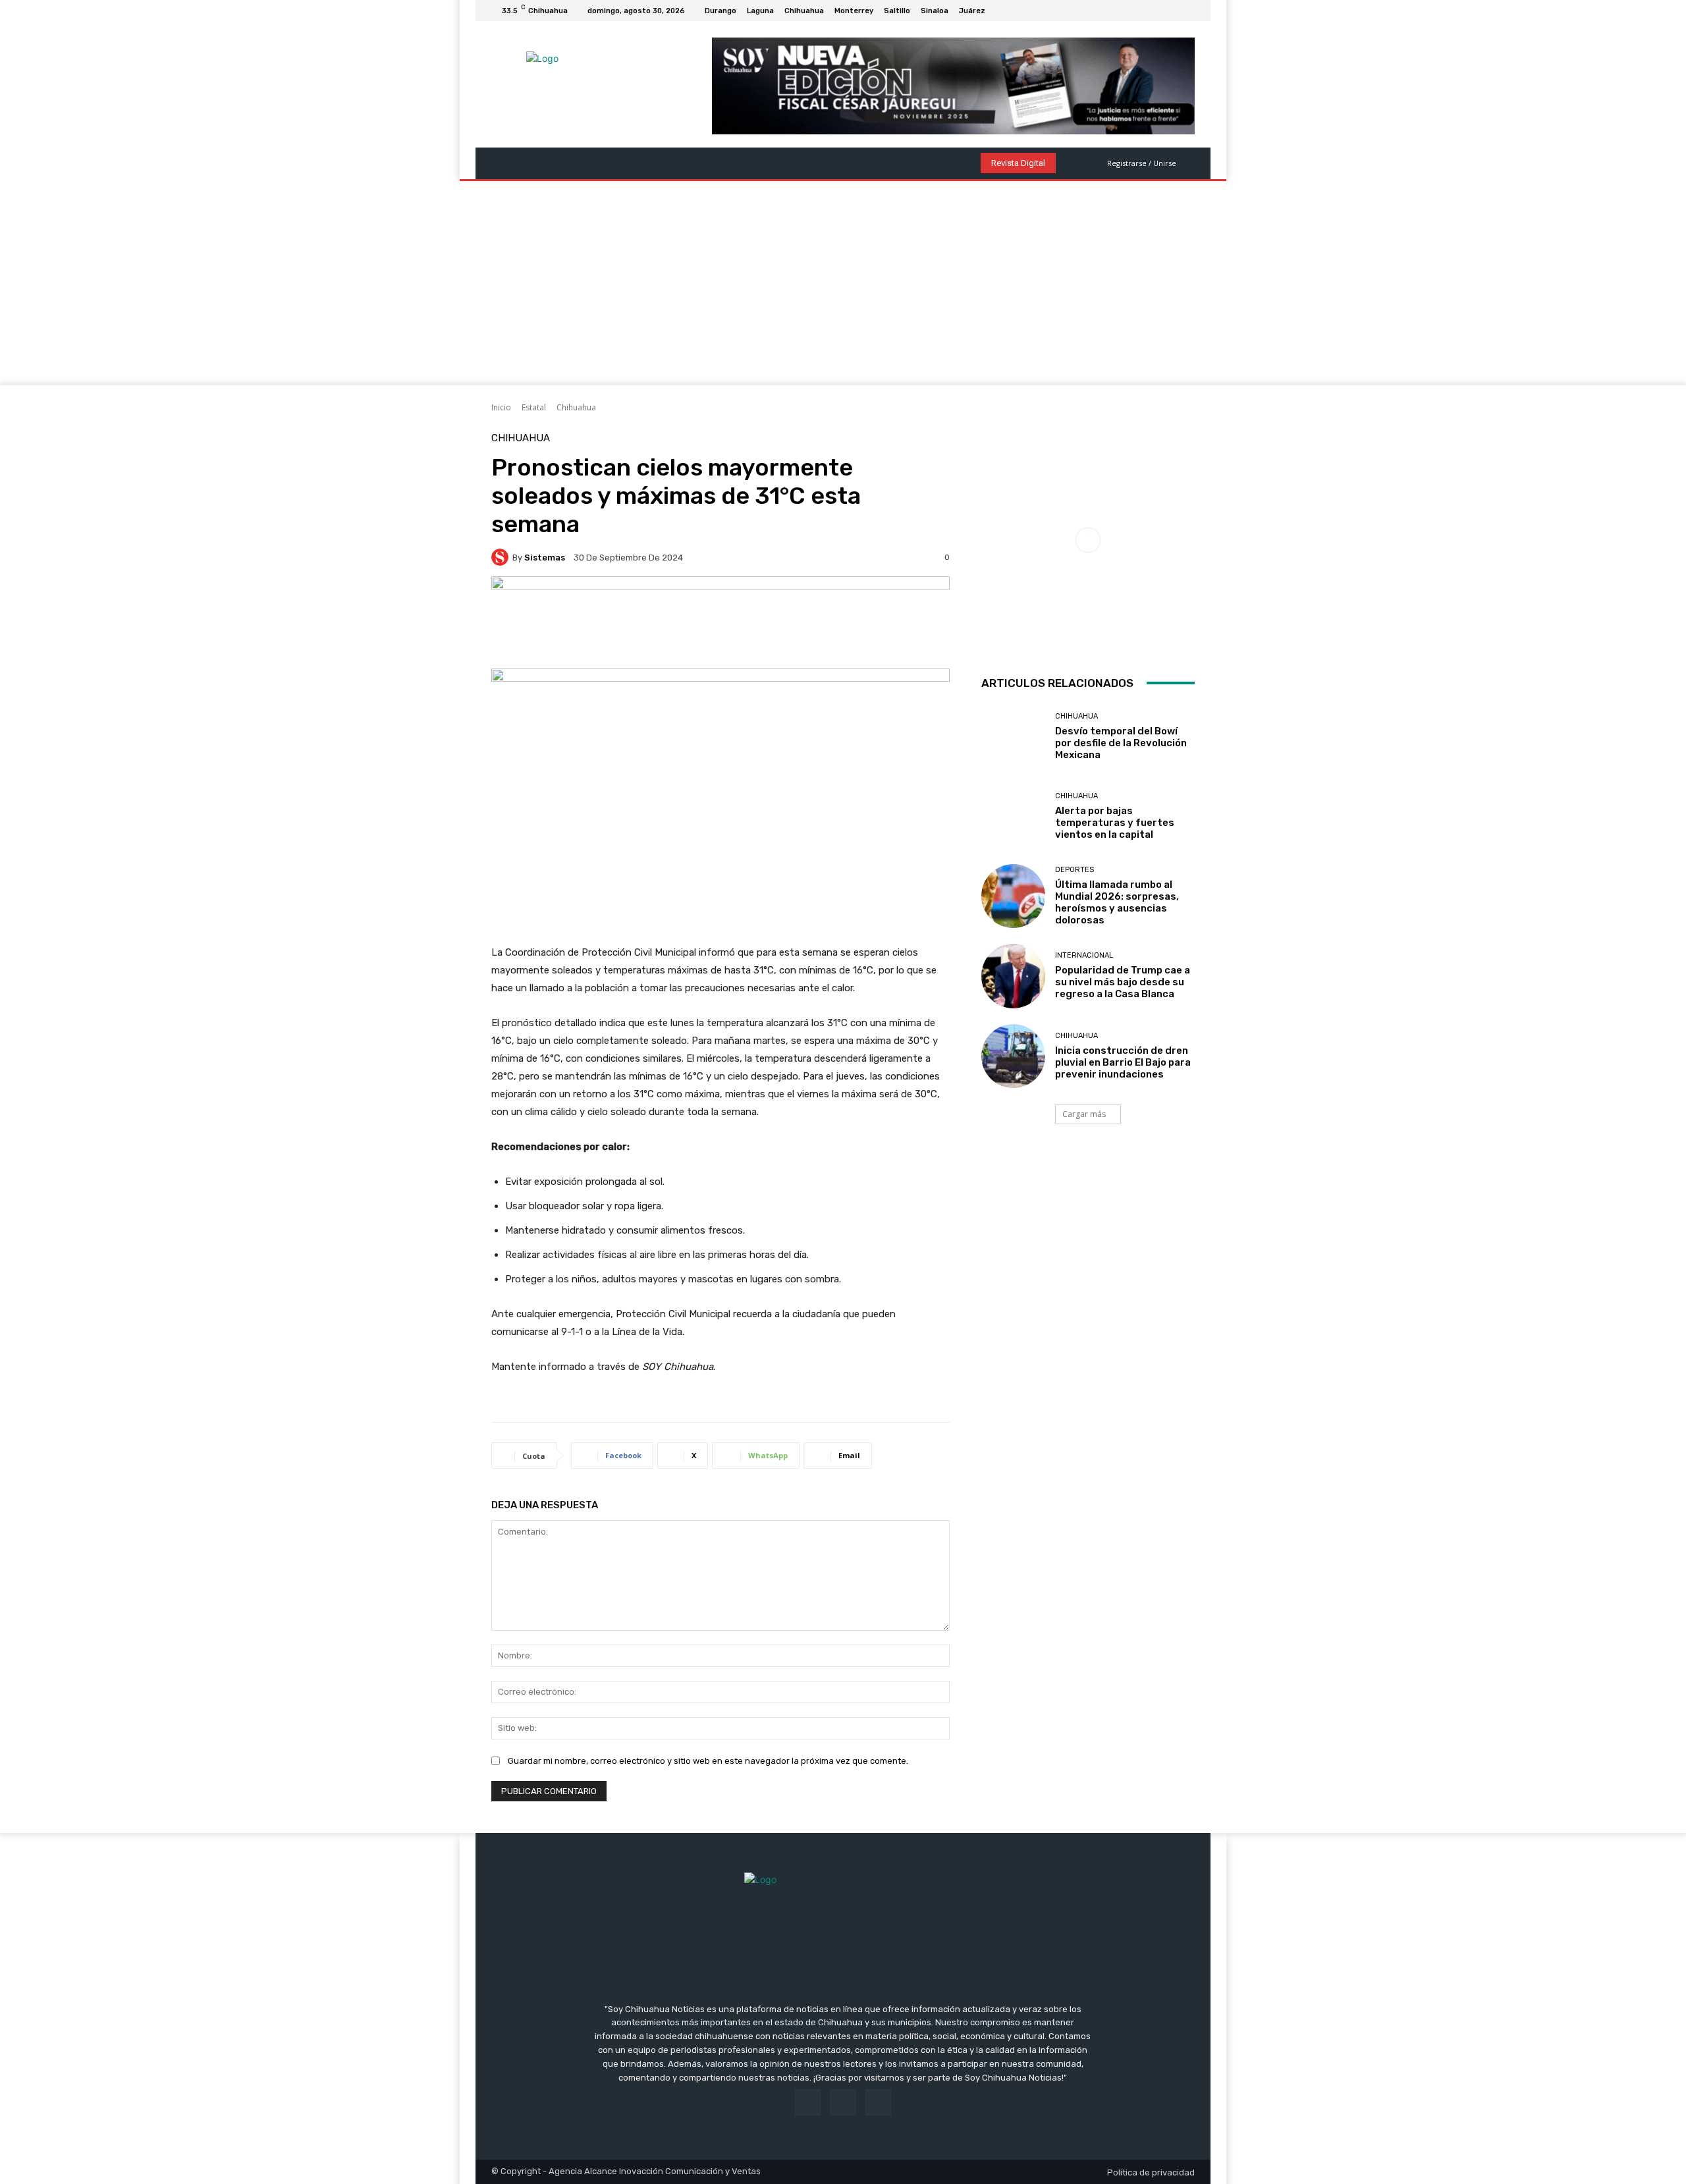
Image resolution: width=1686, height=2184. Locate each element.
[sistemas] (502, 557)
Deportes (1074, 870)
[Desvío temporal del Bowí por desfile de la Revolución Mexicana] (1013, 737)
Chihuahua (576, 407)
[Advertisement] (843, 287)
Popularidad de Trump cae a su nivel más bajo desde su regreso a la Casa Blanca (1123, 982)
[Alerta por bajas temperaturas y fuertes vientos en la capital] (1013, 816)
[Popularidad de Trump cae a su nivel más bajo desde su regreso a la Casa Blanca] (1013, 976)
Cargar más (1084, 1114)
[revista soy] (721, 622)
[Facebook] (1155, 11)
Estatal (534, 407)
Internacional (1084, 955)
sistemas (545, 558)
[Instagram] (1171, 11)
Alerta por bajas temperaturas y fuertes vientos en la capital (1115, 823)
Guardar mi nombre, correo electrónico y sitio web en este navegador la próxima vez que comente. (708, 1761)
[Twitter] (1187, 11)
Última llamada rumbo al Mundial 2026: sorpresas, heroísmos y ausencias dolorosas (1117, 902)
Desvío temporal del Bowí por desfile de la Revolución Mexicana (1121, 743)
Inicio (501, 407)
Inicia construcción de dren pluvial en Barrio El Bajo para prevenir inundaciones (1123, 1062)
